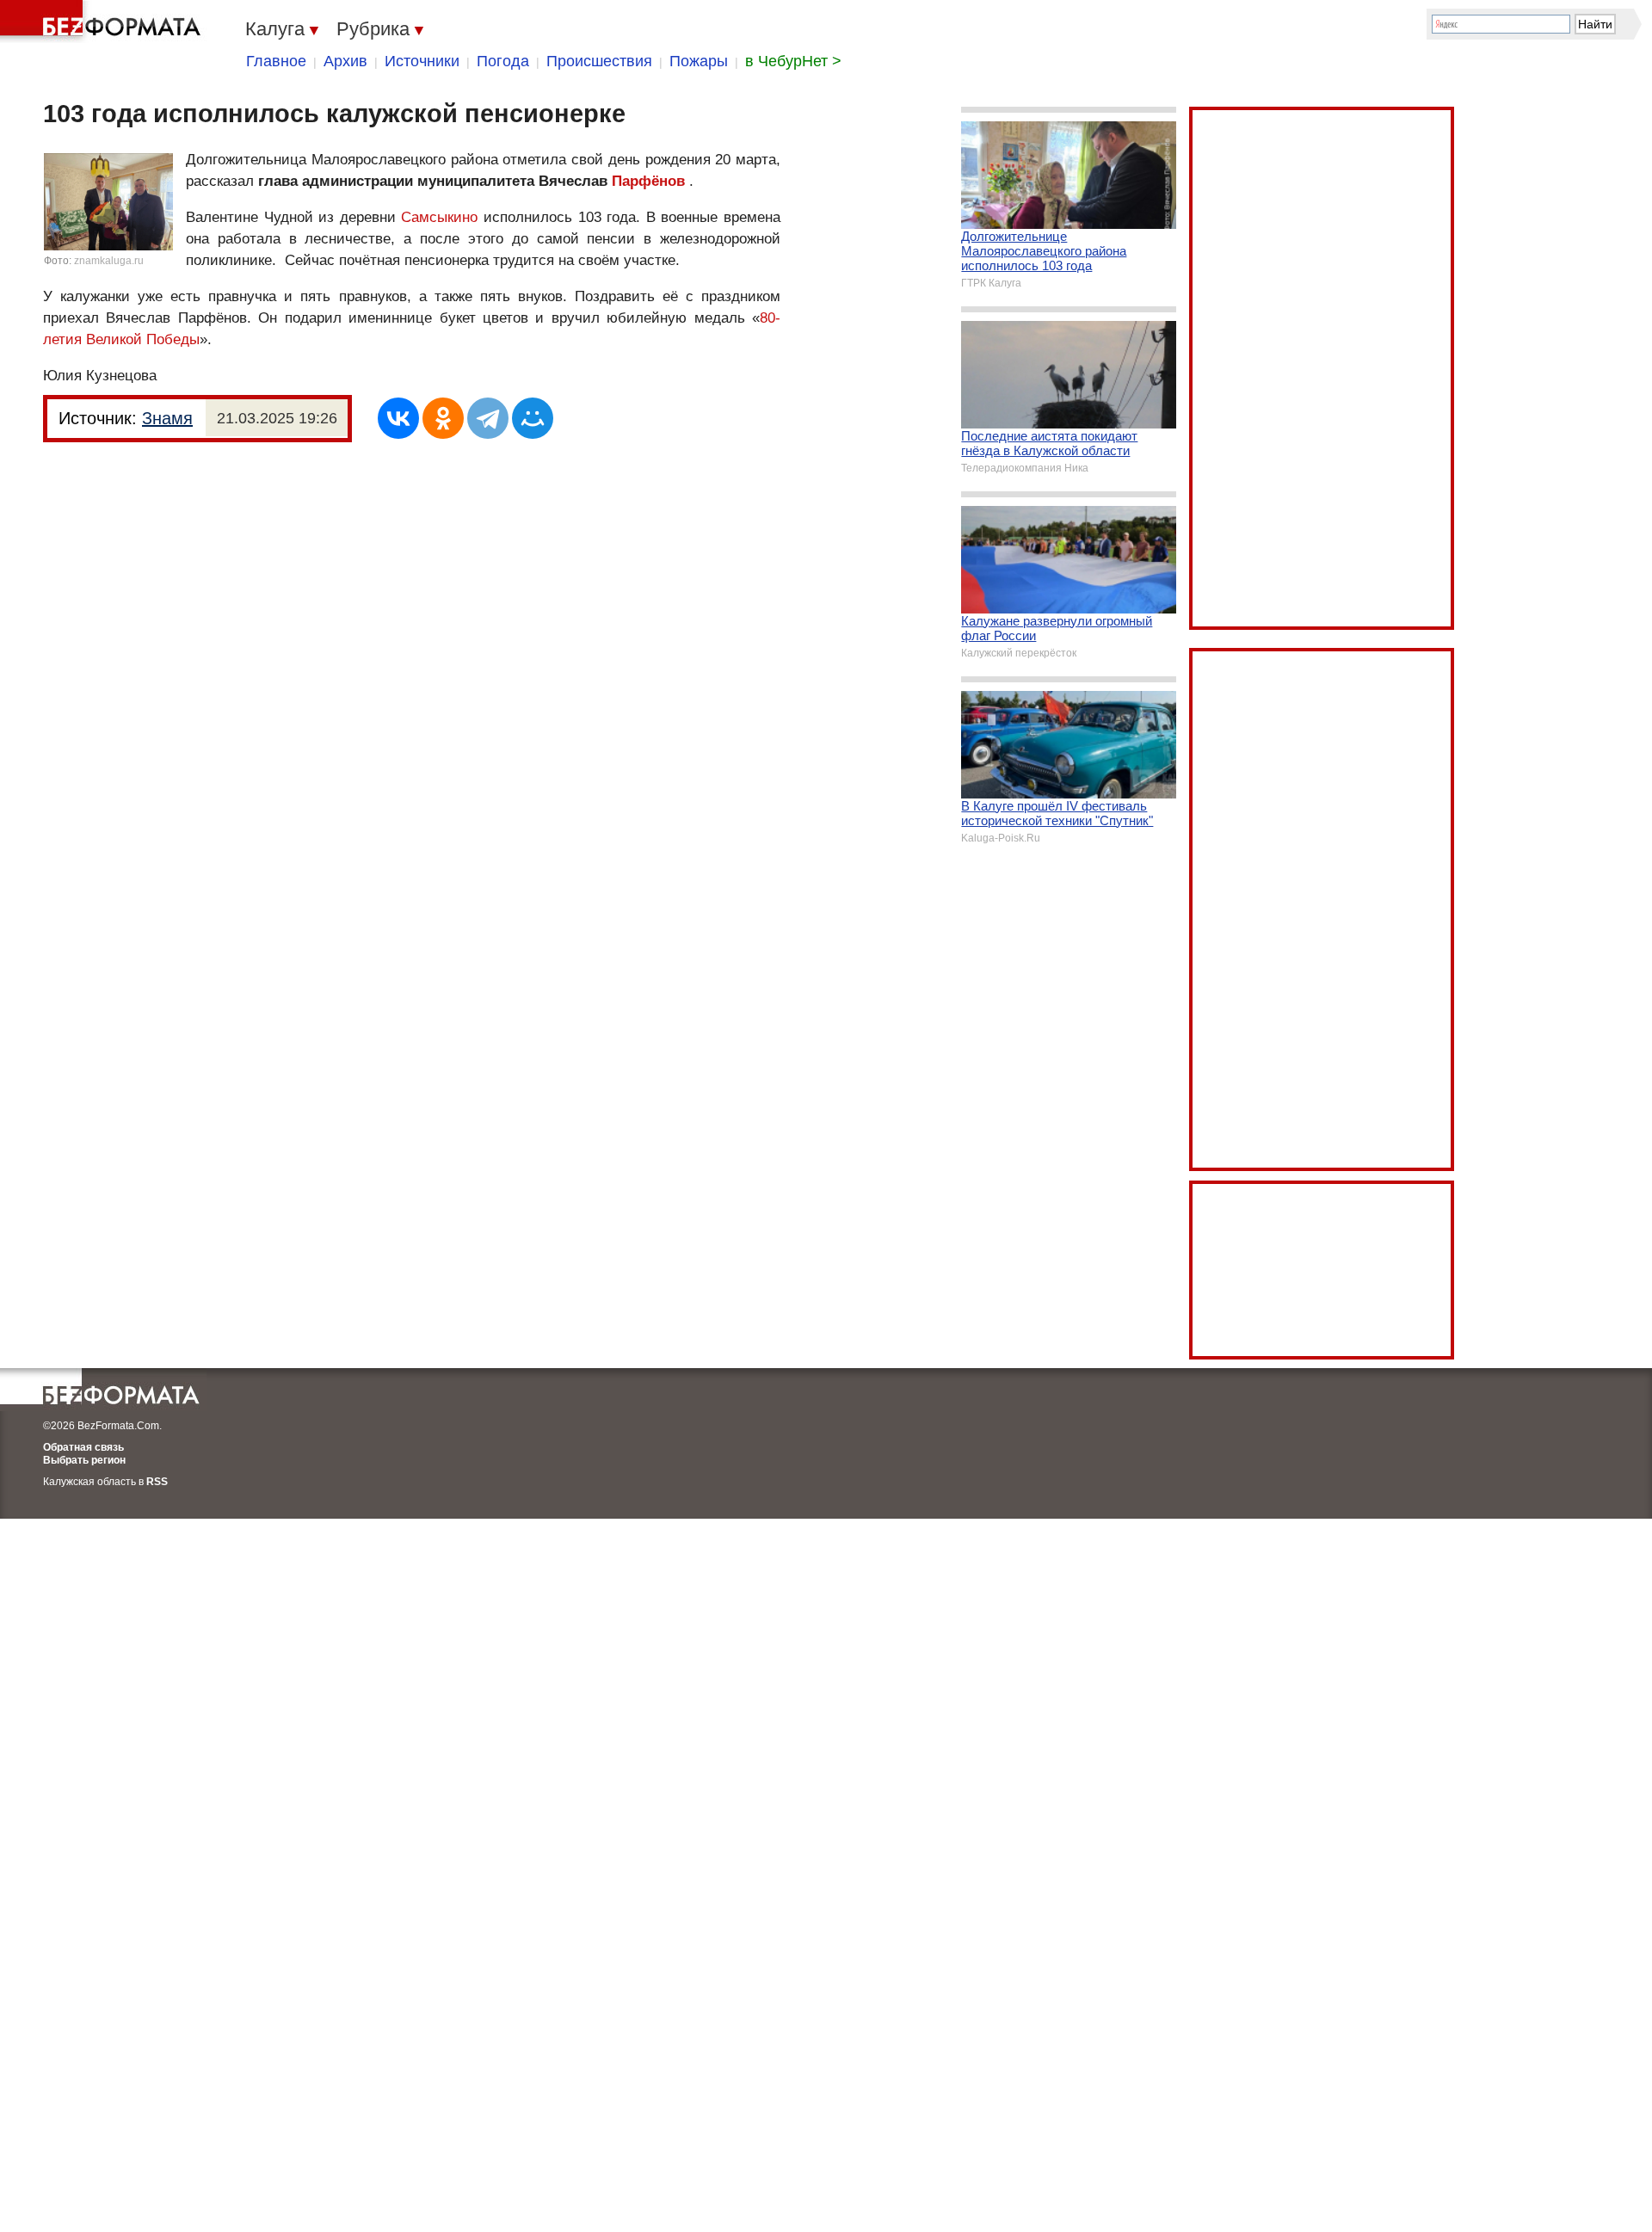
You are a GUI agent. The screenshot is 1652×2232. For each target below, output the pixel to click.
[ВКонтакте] (398, 418)
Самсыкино (439, 217)
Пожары (699, 61)
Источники (422, 61)
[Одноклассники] (443, 418)
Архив (345, 61)
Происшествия (599, 61)
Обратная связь (83, 1447)
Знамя (167, 418)
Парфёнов (648, 181)
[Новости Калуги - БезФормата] (103, 22)
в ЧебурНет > (793, 61)
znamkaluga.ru (109, 261)
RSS (157, 1482)
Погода (503, 61)
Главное (276, 61)
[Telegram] (488, 418)
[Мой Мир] (533, 418)
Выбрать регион (84, 1460)
